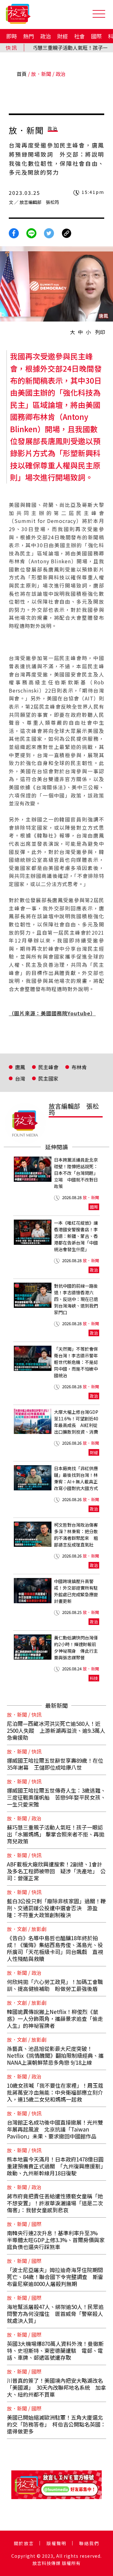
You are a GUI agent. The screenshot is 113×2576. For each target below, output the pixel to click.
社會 (79, 36)
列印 (100, 332)
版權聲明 (56, 2543)
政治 (46, 36)
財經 (62, 36)
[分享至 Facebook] (14, 233)
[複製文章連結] (67, 233)
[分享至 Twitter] (49, 233)
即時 (12, 36)
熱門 (29, 36)
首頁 (22, 74)
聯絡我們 (89, 2543)
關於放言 (24, 2543)
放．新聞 (41, 74)
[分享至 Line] (31, 233)
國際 (96, 36)
